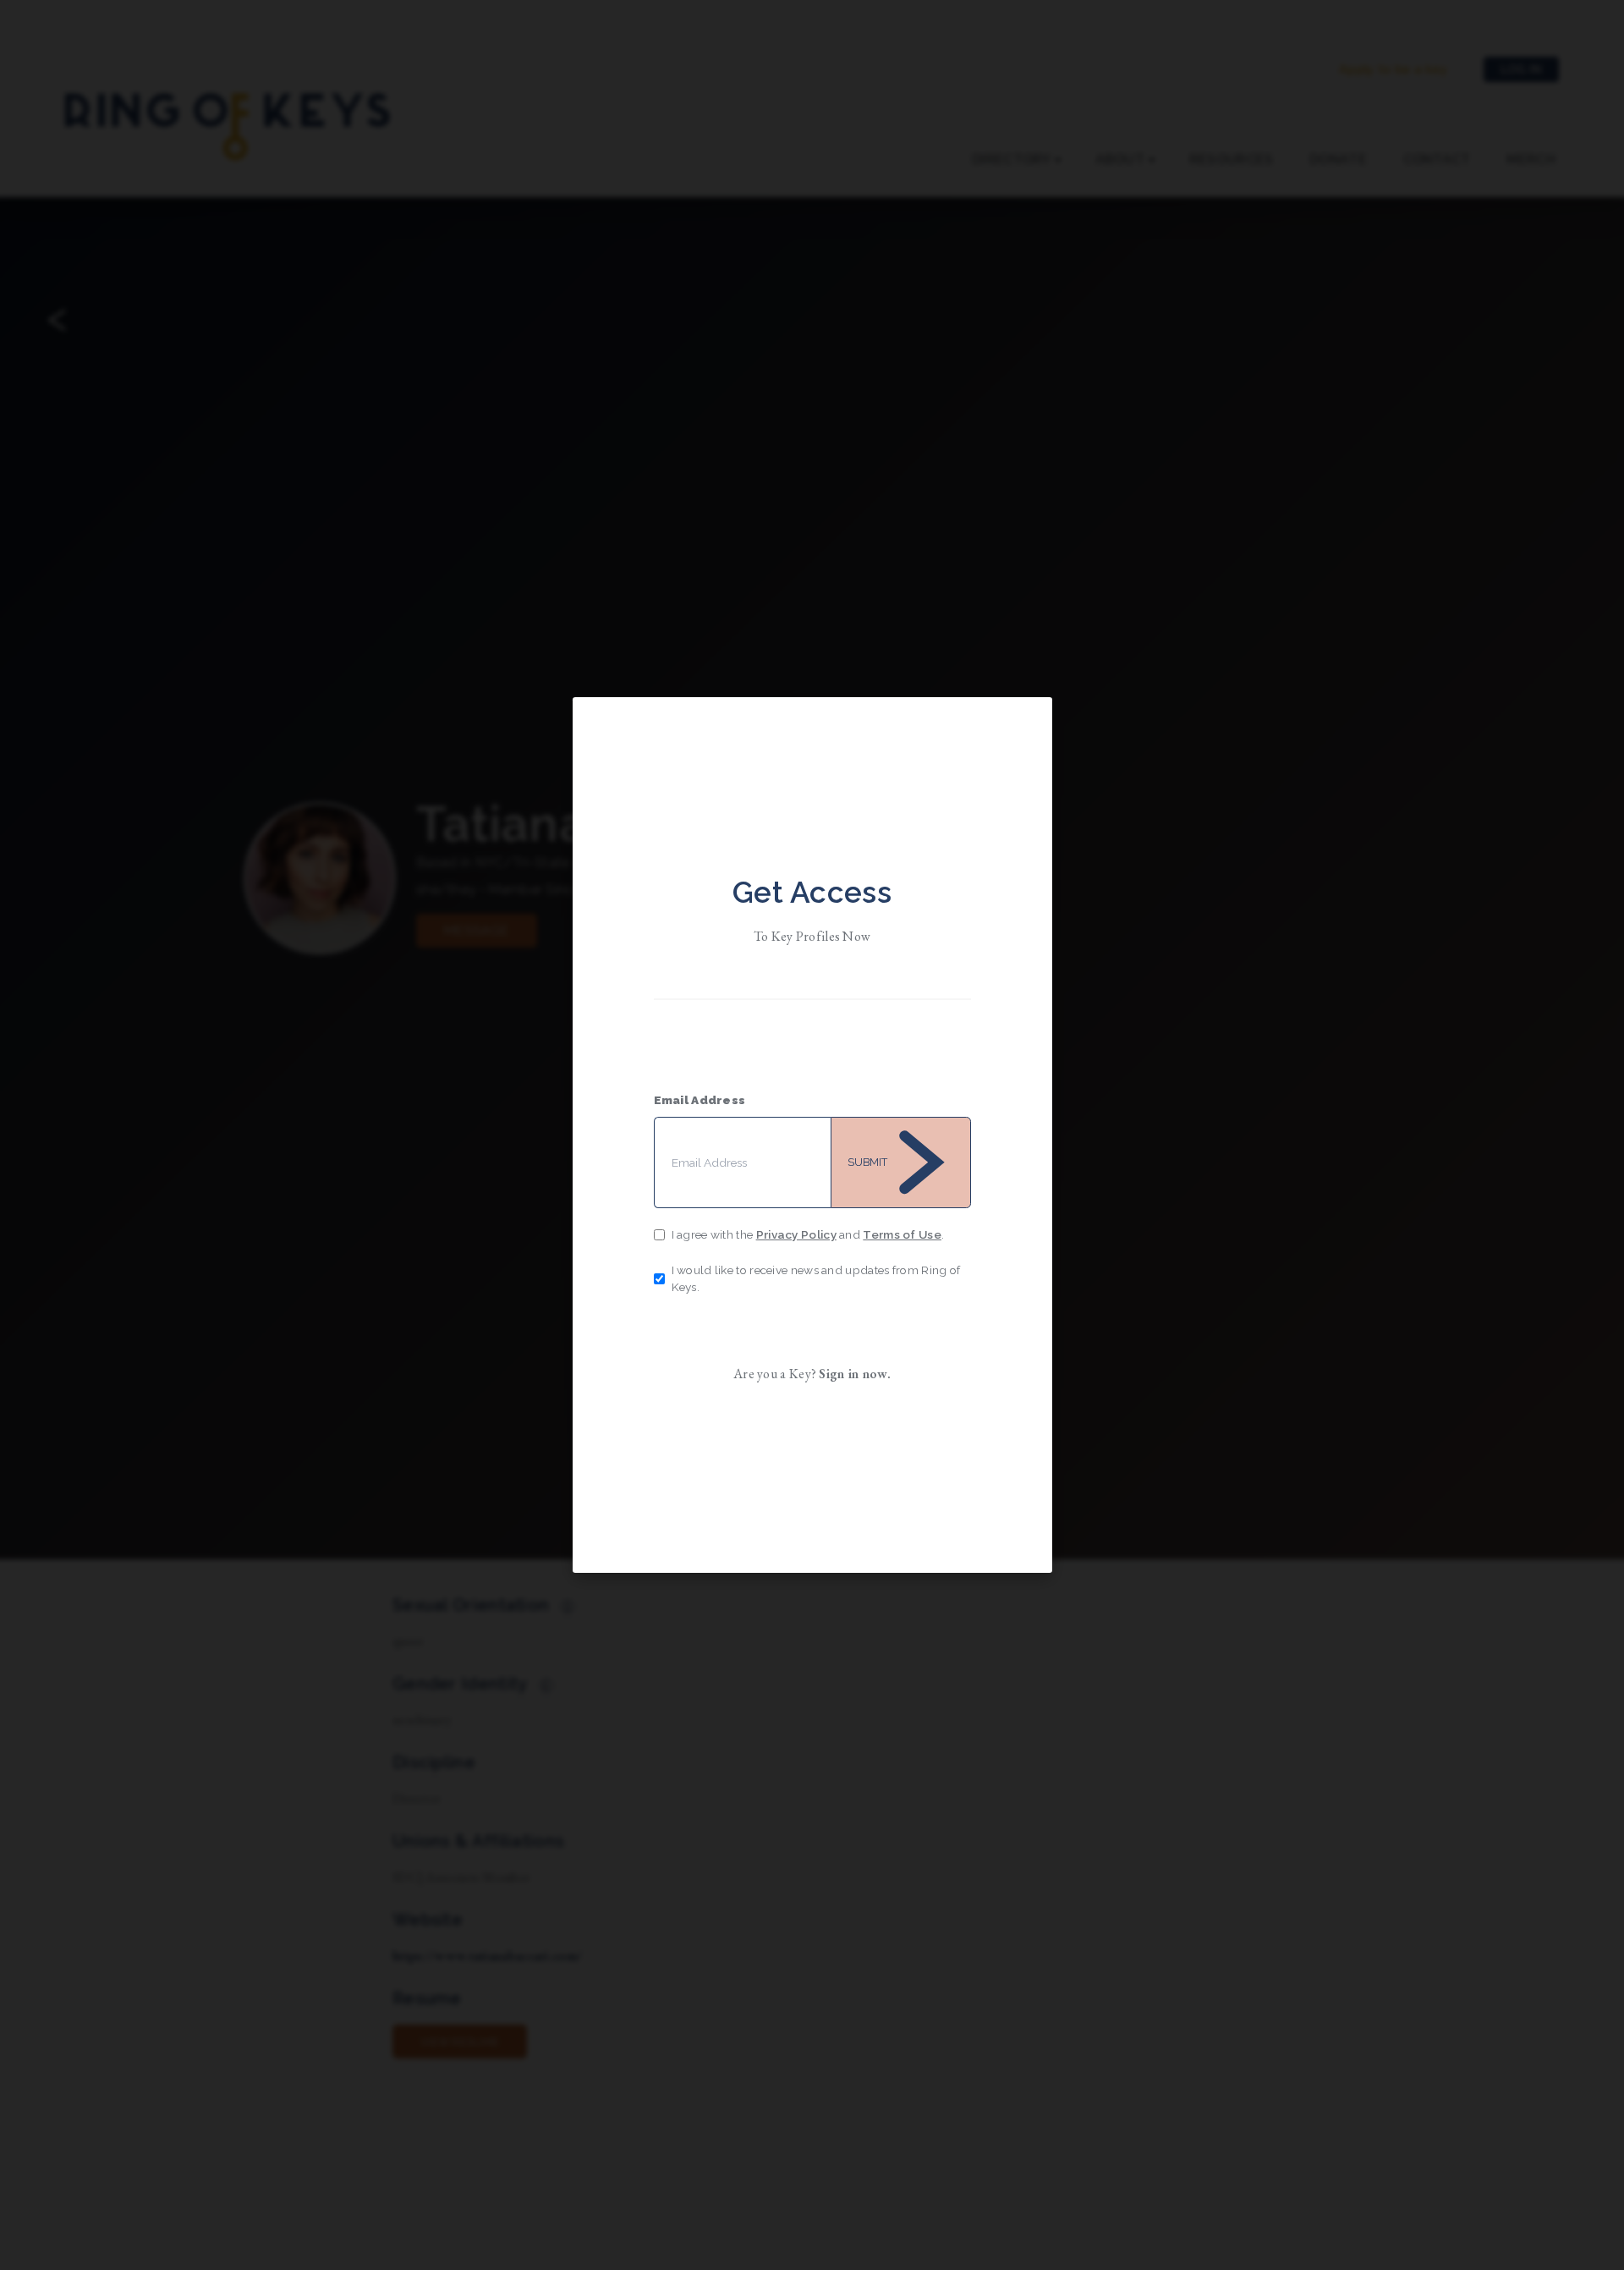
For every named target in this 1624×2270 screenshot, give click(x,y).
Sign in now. (855, 1374)
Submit (867, 1162)
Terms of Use (902, 1234)
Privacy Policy (796, 1234)
